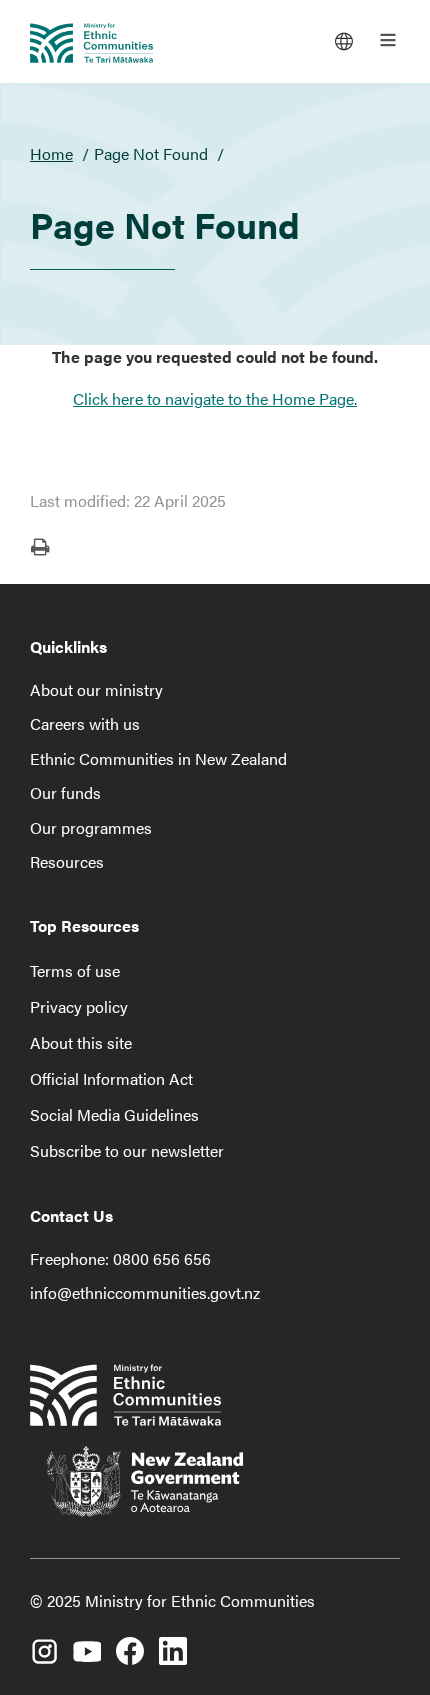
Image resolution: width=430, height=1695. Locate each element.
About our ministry (96, 689)
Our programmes (91, 827)
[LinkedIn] (173, 1641)
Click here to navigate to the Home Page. (215, 398)
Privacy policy (79, 1006)
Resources (67, 861)
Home (51, 153)
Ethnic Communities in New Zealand (158, 758)
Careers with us (85, 723)
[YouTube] (87, 1641)
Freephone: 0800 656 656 (120, 1258)
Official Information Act (111, 1078)
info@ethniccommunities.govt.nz (145, 1292)
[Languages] (344, 40)
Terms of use (75, 970)
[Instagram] (44, 1641)
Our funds (65, 792)
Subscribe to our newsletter (127, 1150)
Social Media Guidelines (114, 1114)
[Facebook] (130, 1641)
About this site (81, 1042)
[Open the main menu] (388, 40)
